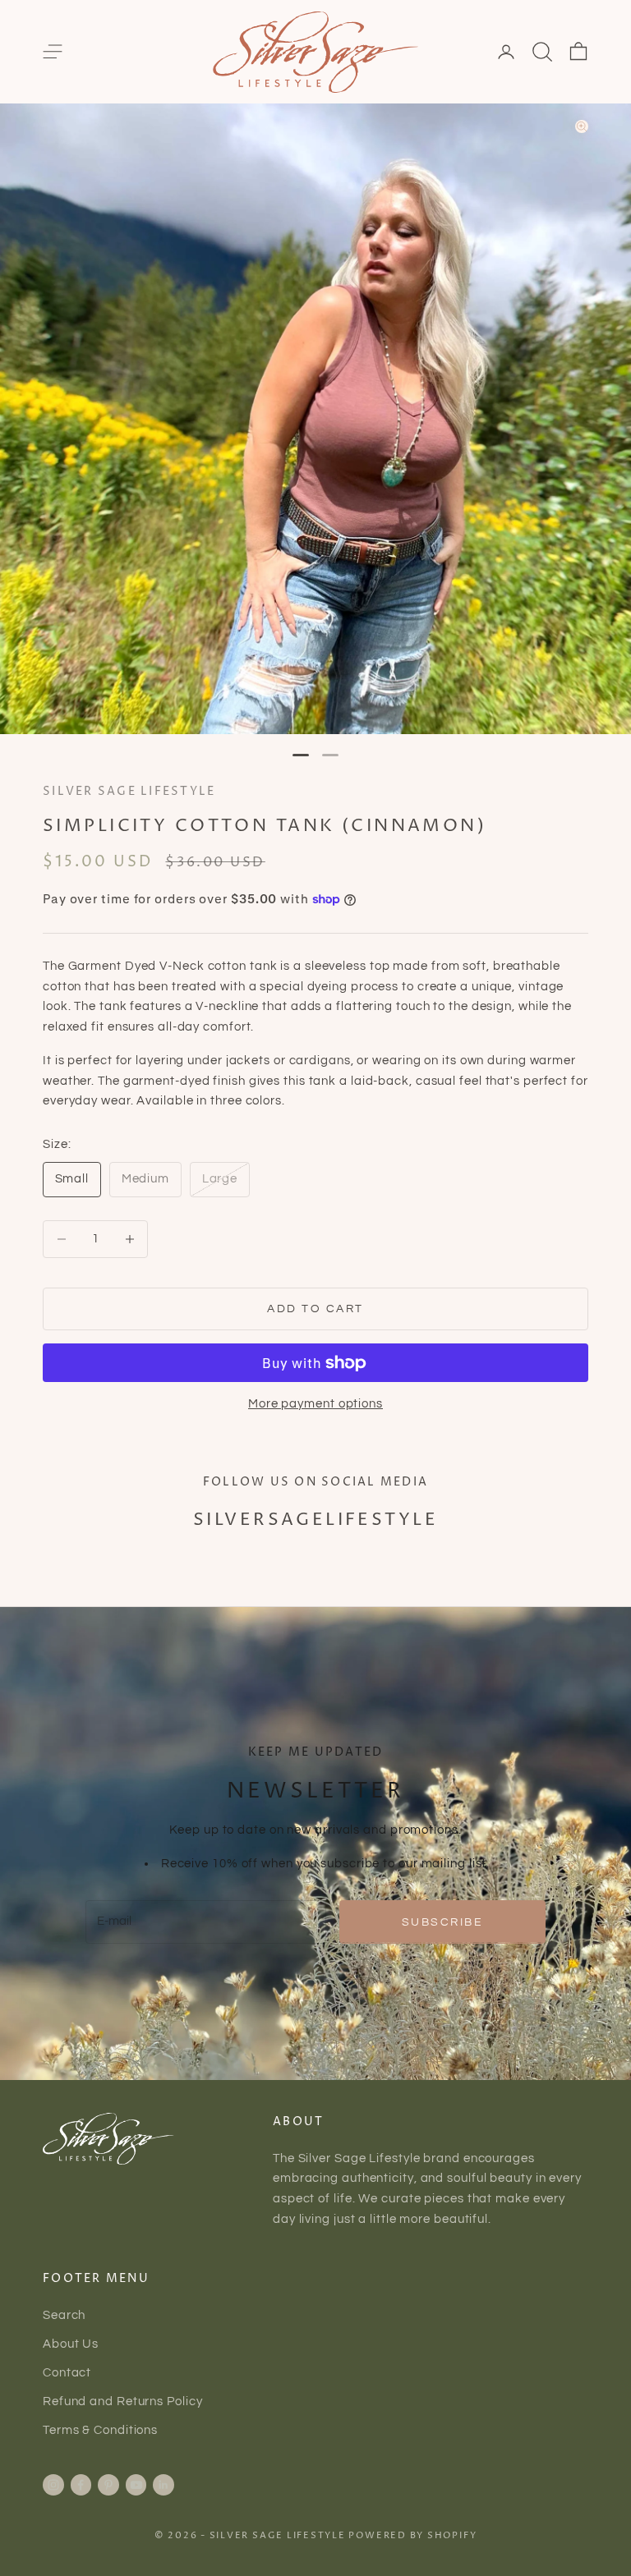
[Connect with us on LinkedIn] (164, 2485)
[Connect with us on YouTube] (136, 2485)
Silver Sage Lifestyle (129, 792)
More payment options (315, 1404)
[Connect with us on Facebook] (81, 2485)
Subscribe (443, 1922)
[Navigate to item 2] (330, 755)
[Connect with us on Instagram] (53, 2485)
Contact (67, 2373)
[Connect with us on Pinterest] (108, 2485)
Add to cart (315, 1309)
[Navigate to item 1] (301, 755)
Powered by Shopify (412, 2535)
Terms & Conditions (100, 2430)
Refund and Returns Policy (123, 2402)
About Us (71, 2344)
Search (64, 2315)
